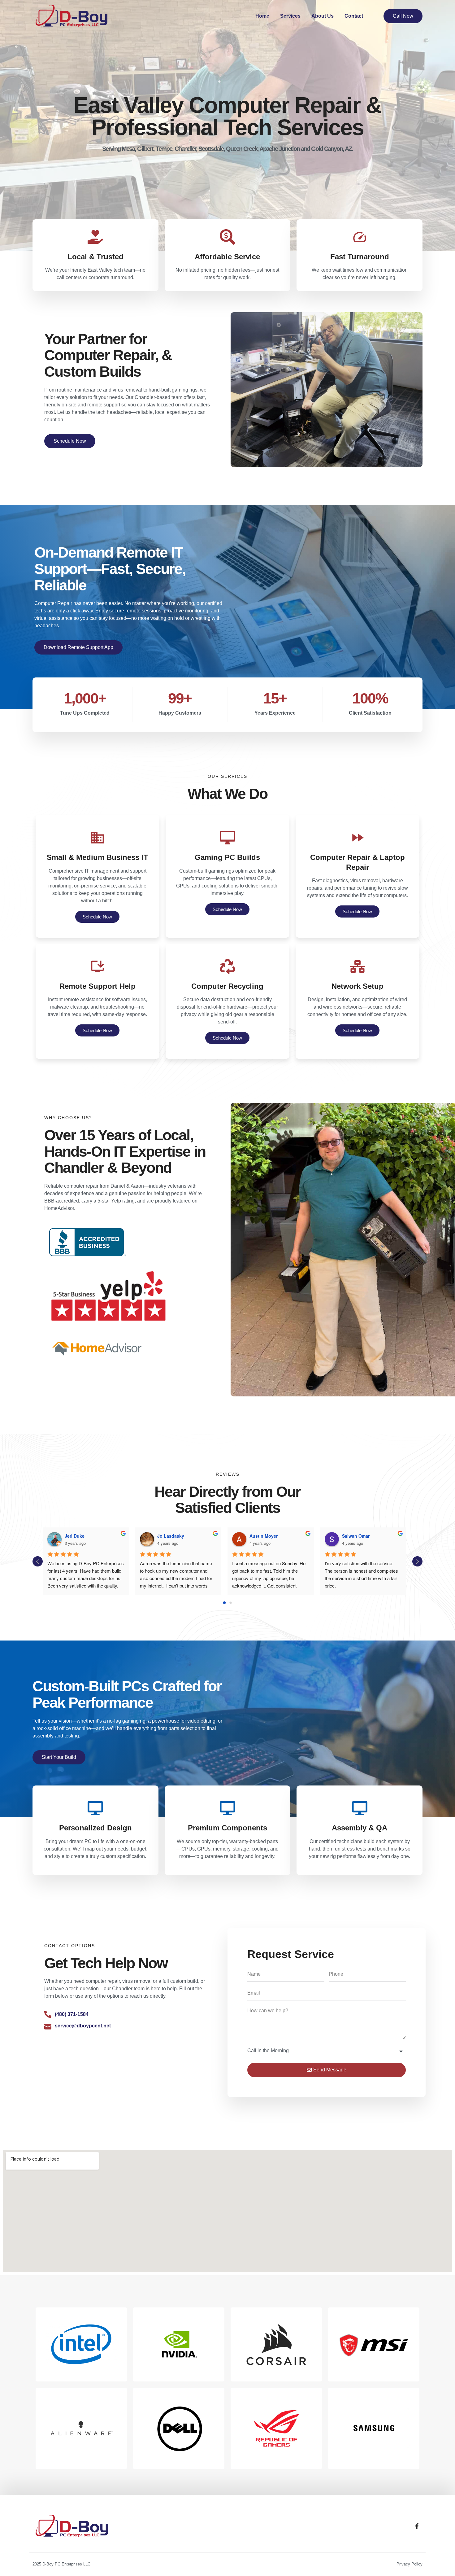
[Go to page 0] (224, 1603)
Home (262, 16)
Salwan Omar (196, 1536)
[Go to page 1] (231, 1603)
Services (290, 16)
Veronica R (286, 1536)
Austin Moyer (104, 1536)
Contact (354, 16)
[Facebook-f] (417, 2526)
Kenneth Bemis (383, 1536)
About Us (323, 16)
